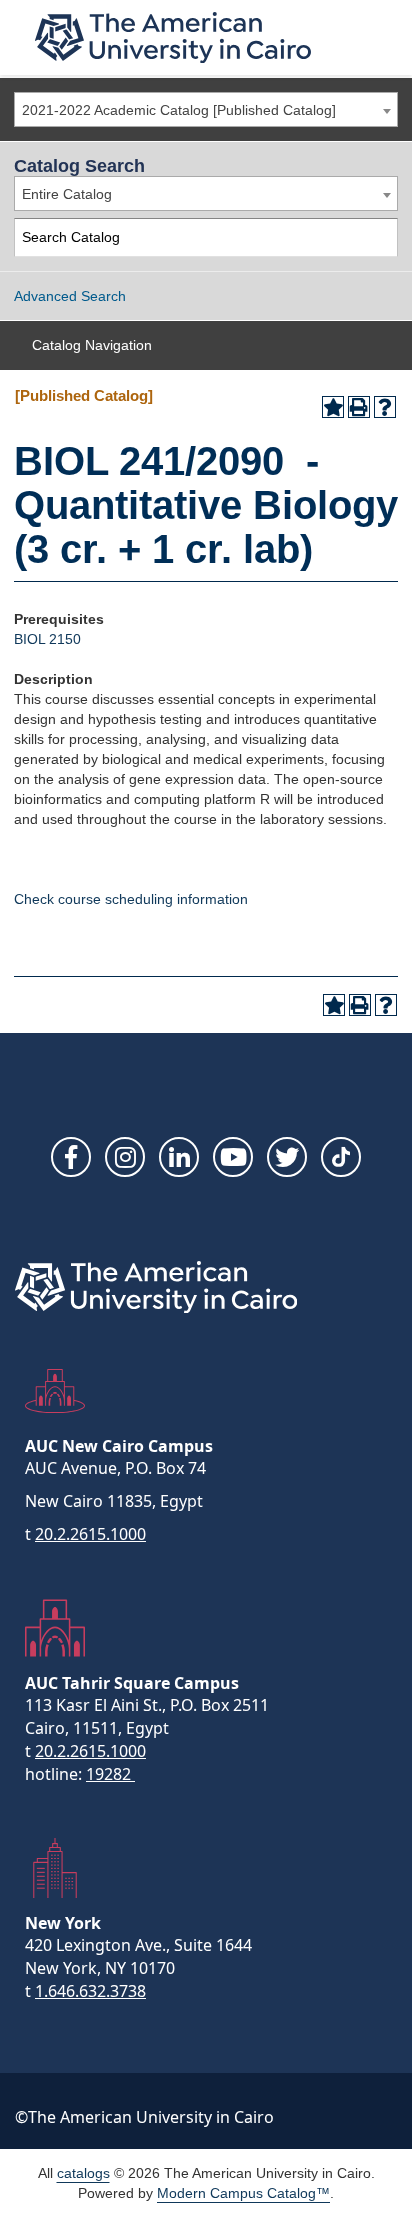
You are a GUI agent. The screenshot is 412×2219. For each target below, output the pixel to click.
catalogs (83, 2173)
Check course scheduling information (131, 899)
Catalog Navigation (92, 345)
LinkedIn (179, 1157)
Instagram (125, 1157)
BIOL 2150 (47, 639)
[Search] (379, 237)
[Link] (341, 1157)
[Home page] (173, 37)
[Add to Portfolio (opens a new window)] (333, 407)
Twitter (287, 1157)
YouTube (233, 1157)
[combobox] (206, 109)
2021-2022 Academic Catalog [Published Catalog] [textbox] (179, 110)
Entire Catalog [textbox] (67, 194)
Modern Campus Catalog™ (243, 2193)
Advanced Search (70, 296)
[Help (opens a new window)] (385, 407)
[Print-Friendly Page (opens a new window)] (359, 407)
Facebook (71, 1157)
